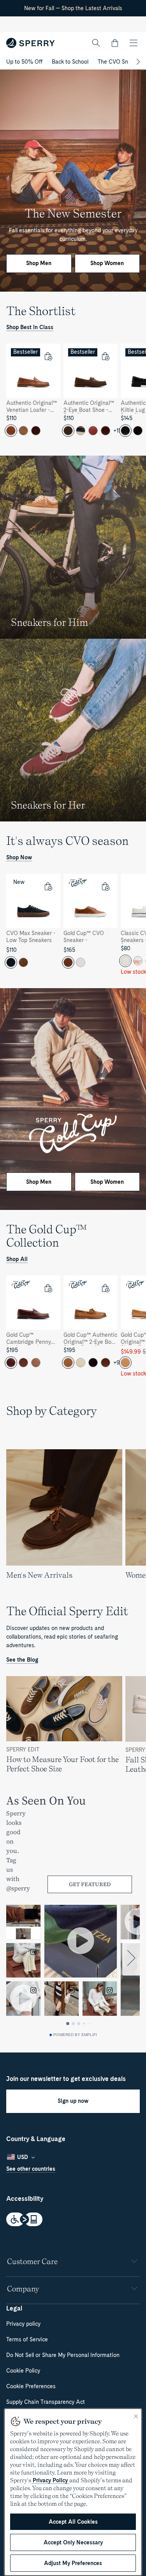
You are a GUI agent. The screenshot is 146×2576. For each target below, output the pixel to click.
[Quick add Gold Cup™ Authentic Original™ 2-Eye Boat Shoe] (105, 1288)
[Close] (136, 2416)
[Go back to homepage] (31, 43)
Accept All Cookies (73, 2522)
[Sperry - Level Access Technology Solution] (73, 2220)
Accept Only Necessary (73, 2542)
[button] (115, 43)
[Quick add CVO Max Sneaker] (48, 886)
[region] (73, 393)
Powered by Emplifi (75, 2035)
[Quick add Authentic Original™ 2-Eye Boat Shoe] (105, 356)
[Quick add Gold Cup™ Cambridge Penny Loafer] (48, 1288)
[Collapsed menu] (134, 43)
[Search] (96, 43)
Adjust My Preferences (73, 2563)
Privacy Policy (50, 2480)
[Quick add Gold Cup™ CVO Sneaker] (105, 886)
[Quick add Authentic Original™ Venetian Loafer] (48, 356)
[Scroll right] (137, 62)
